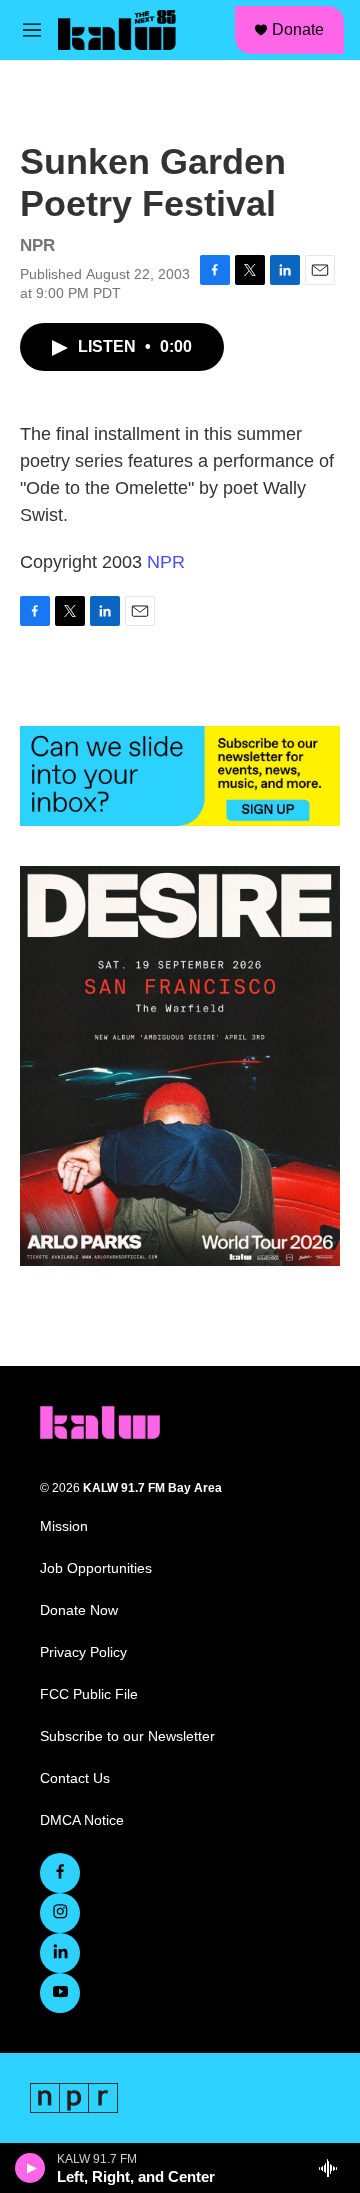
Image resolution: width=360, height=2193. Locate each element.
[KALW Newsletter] (180, 776)
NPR (166, 562)
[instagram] (60, 1913)
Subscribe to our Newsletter (127, 1736)
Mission (64, 1526)
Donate (298, 29)
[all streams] (333, 2168)
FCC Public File (89, 1694)
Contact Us (75, 1778)
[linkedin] (60, 1953)
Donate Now (79, 1610)
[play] (30, 2168)
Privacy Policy (83, 1652)
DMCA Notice (82, 1820)
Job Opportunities (96, 1568)
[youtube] (60, 1993)
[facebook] (60, 1873)
